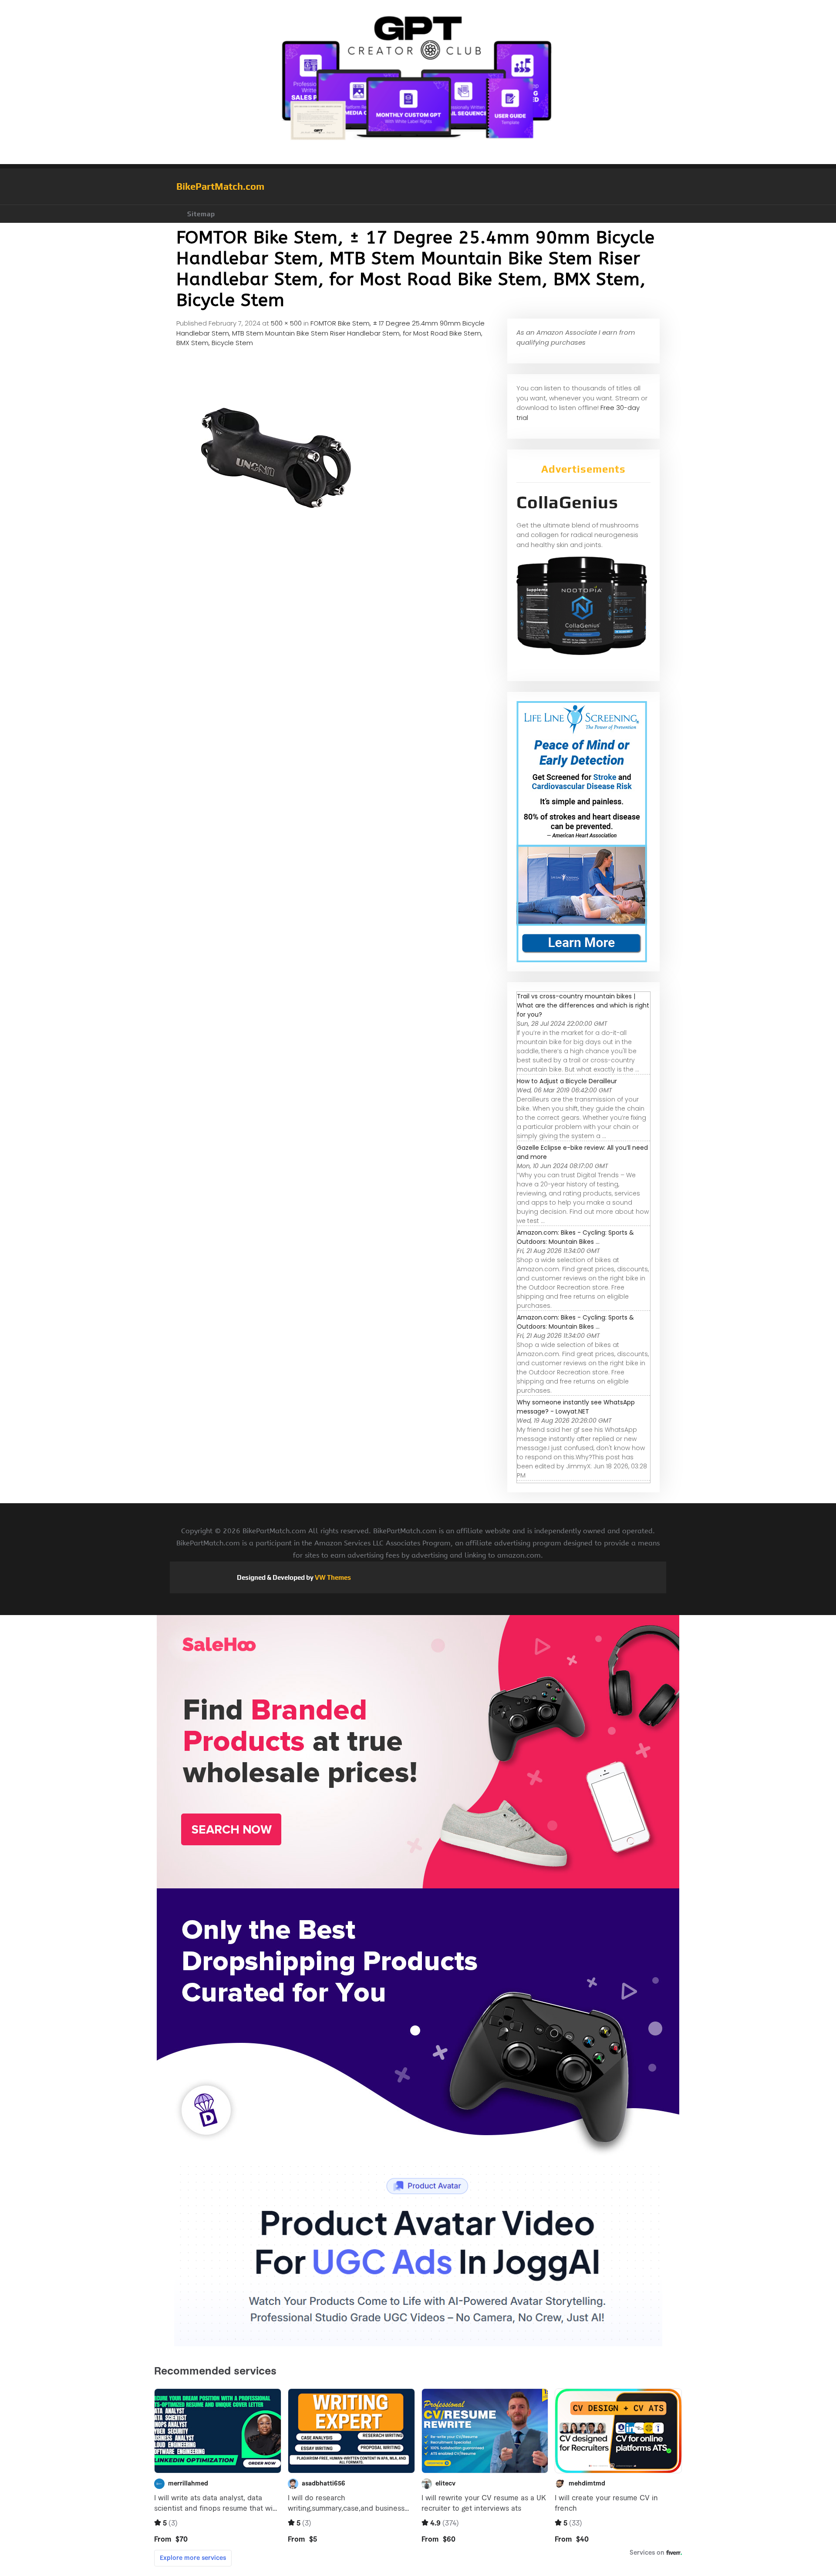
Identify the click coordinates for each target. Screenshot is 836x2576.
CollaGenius (567, 502)
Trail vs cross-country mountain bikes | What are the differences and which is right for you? (583, 1005)
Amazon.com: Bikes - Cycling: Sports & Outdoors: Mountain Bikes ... (575, 1237)
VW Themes (332, 1577)
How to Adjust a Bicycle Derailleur (567, 1081)
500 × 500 (286, 323)
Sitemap (201, 214)
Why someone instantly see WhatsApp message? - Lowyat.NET (576, 1407)
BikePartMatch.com (220, 186)
